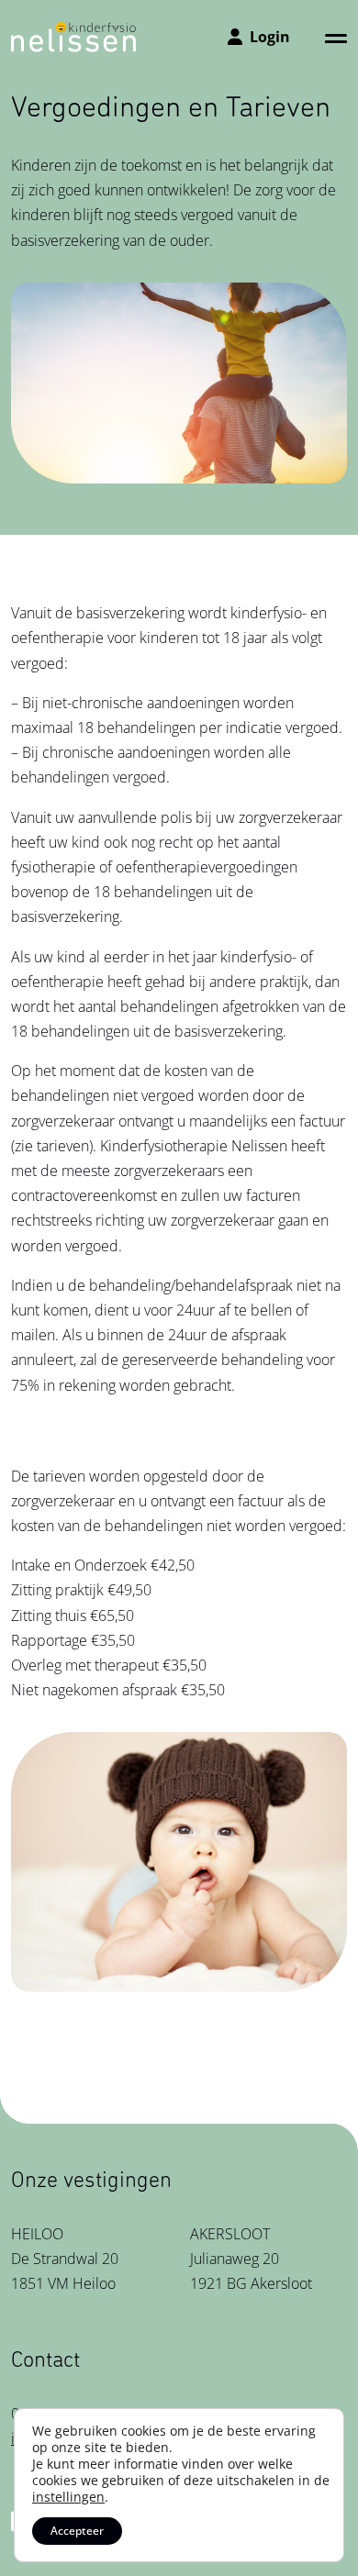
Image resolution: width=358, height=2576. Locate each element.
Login (270, 37)
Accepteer (77, 2531)
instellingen (68, 2497)
